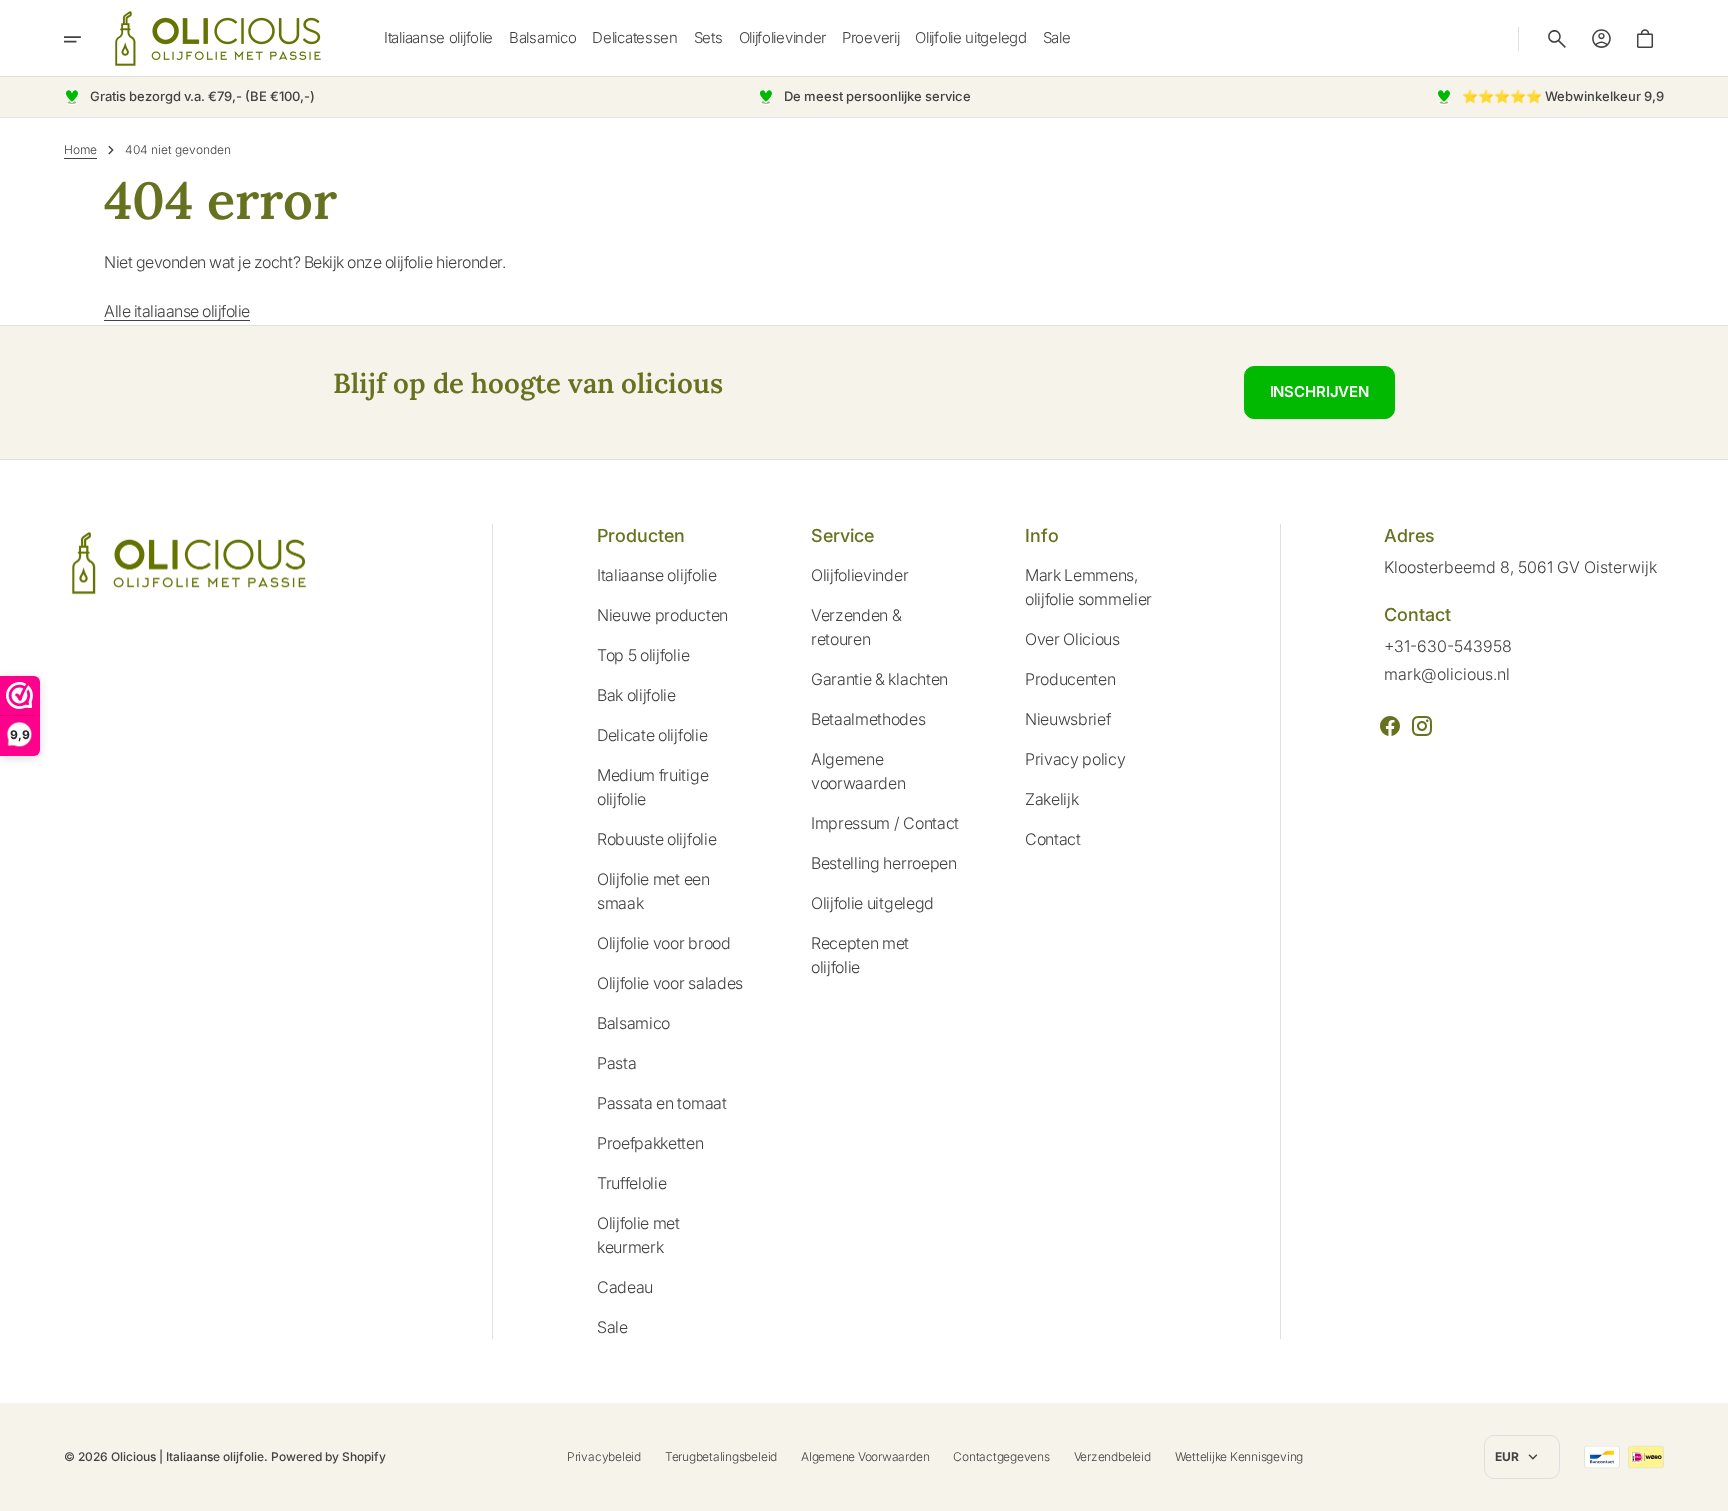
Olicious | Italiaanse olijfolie (187, 1456)
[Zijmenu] (86, 39)
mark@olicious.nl (1447, 674)
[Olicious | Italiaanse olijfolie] (218, 38)
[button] (1557, 39)
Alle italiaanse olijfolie (177, 311)
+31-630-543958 (1448, 646)
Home (80, 149)
